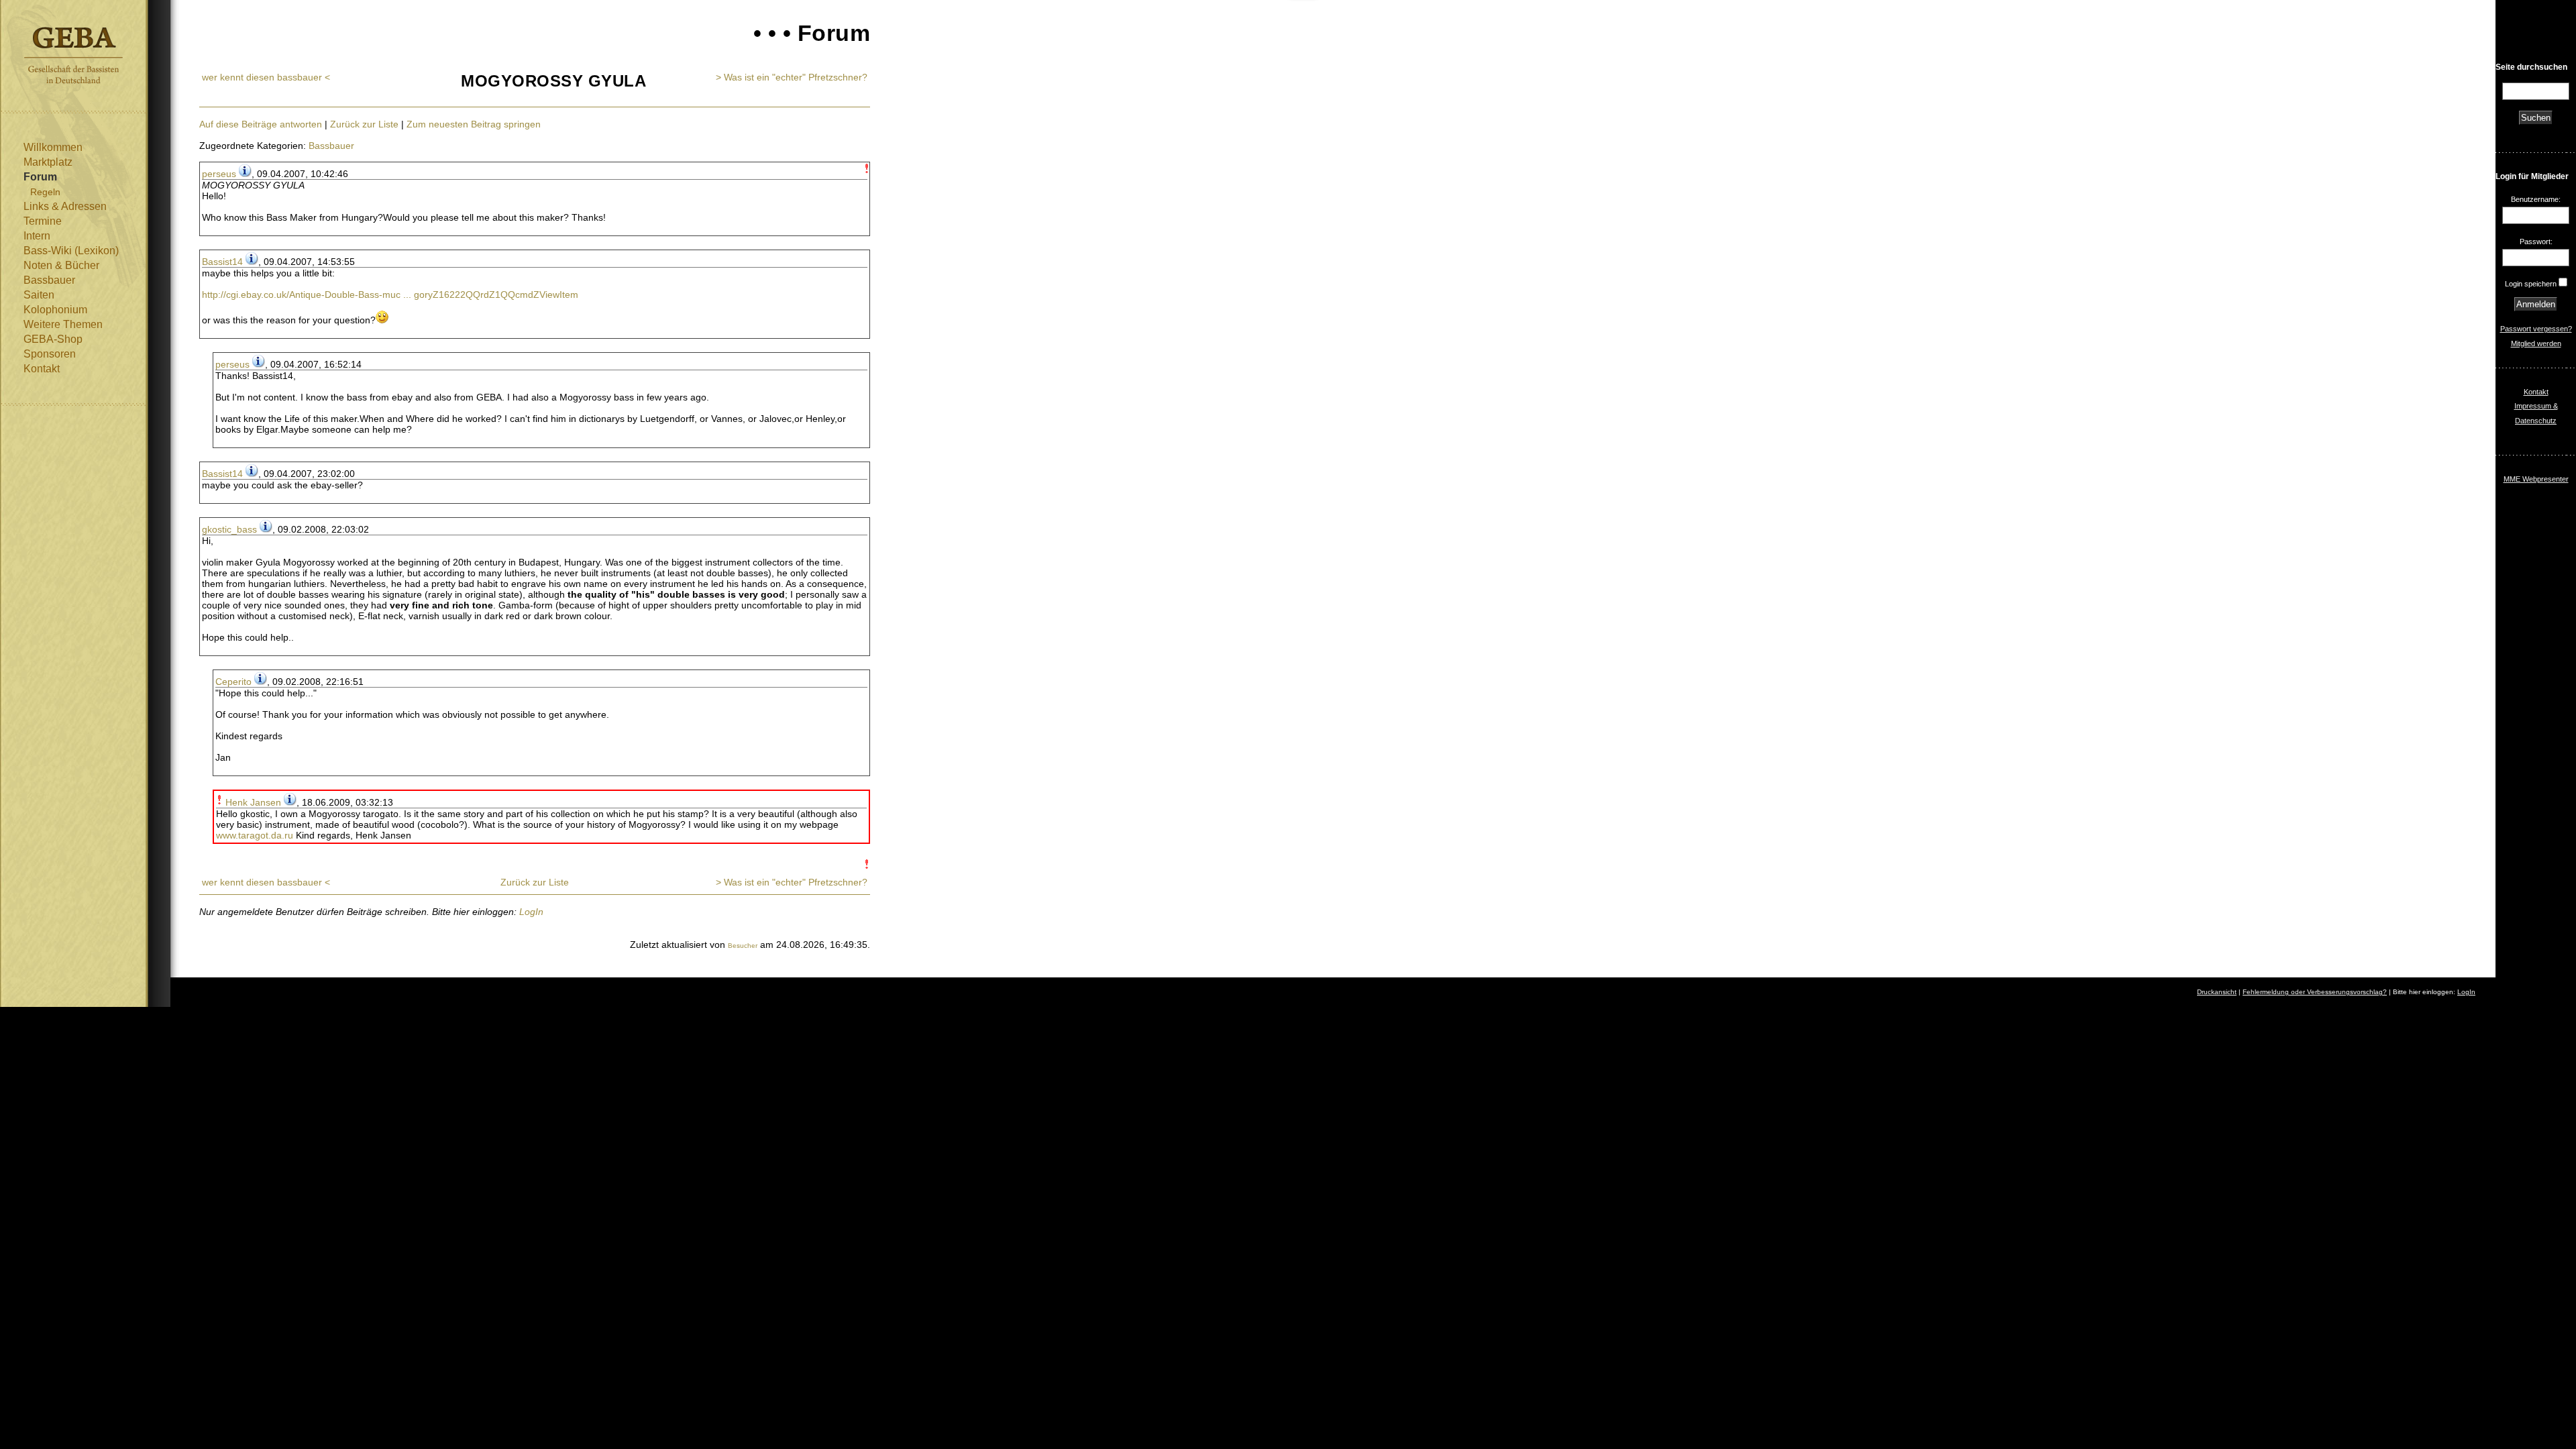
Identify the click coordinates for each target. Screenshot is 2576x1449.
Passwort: (2536, 241)
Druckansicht (2217, 992)
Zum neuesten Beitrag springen (474, 124)
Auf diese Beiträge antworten (261, 124)
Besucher (743, 946)
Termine (43, 221)
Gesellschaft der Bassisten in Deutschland (73, 55)
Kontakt (42, 369)
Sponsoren (50, 354)
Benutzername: (2536, 199)
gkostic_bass (229, 529)
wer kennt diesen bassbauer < (266, 77)
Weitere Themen (63, 324)
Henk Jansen (253, 802)
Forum (40, 177)
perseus (219, 174)
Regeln (45, 192)
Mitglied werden (2536, 343)
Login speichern (2531, 284)
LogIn (531, 912)
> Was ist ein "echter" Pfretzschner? (792, 77)
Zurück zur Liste (364, 124)
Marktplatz (48, 162)
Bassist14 (222, 262)
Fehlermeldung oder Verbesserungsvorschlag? (2315, 992)
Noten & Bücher (61, 265)
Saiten (39, 295)
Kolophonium (55, 310)
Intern (37, 236)
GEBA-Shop (53, 339)
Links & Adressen (65, 206)
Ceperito (233, 682)
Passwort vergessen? (2536, 329)
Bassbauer (49, 280)
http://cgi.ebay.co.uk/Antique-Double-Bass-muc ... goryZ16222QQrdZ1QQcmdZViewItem (390, 294)
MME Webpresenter (2536, 479)
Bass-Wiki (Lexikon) (71, 251)
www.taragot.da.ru (255, 835)
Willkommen (53, 147)
